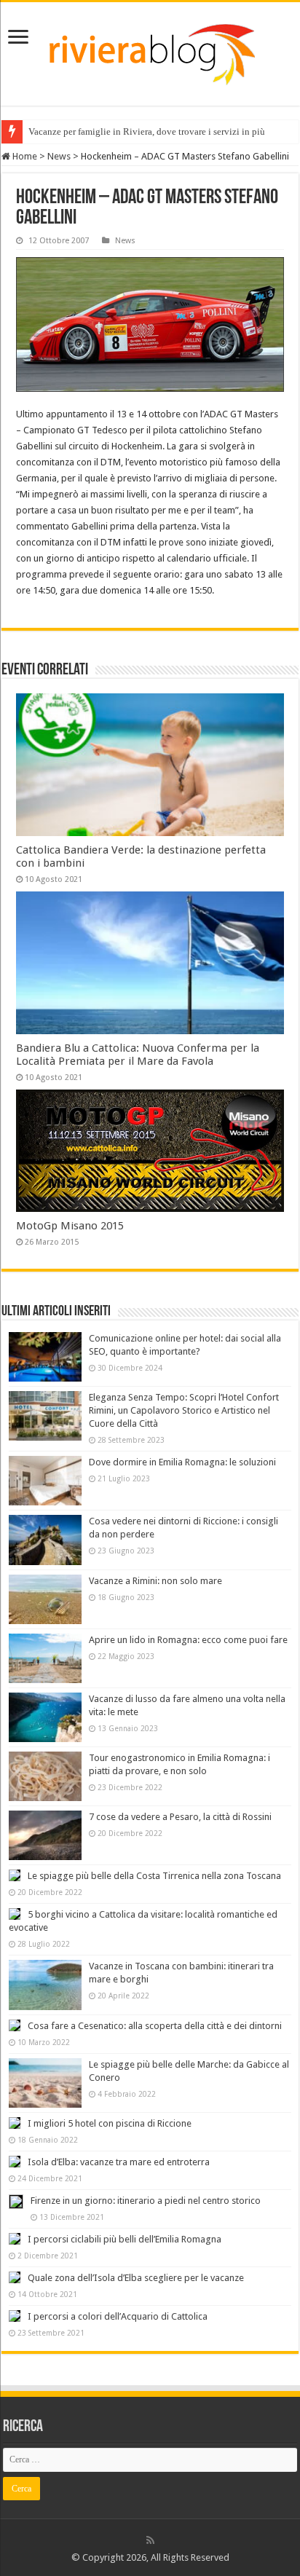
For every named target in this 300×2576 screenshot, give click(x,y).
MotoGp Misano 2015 (70, 1226)
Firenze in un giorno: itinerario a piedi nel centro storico (146, 2201)
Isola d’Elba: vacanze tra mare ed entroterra (119, 2162)
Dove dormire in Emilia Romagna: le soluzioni (182, 1462)
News (59, 156)
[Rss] (150, 2540)
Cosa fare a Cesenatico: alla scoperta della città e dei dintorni (155, 2026)
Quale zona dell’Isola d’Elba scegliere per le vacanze (136, 2278)
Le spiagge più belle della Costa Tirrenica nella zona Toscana (154, 1876)
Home (24, 156)
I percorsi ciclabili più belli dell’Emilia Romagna (125, 2239)
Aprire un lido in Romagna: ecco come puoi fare (188, 1640)
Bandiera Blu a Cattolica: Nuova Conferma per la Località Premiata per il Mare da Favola (138, 1055)
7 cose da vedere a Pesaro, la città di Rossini (180, 1817)
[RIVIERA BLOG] (150, 51)
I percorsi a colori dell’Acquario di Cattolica (118, 2316)
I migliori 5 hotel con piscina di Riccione (110, 2123)
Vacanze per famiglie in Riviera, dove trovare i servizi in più (147, 131)
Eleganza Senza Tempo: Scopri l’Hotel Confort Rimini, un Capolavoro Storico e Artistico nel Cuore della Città (184, 1410)
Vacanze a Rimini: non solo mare (155, 1581)
